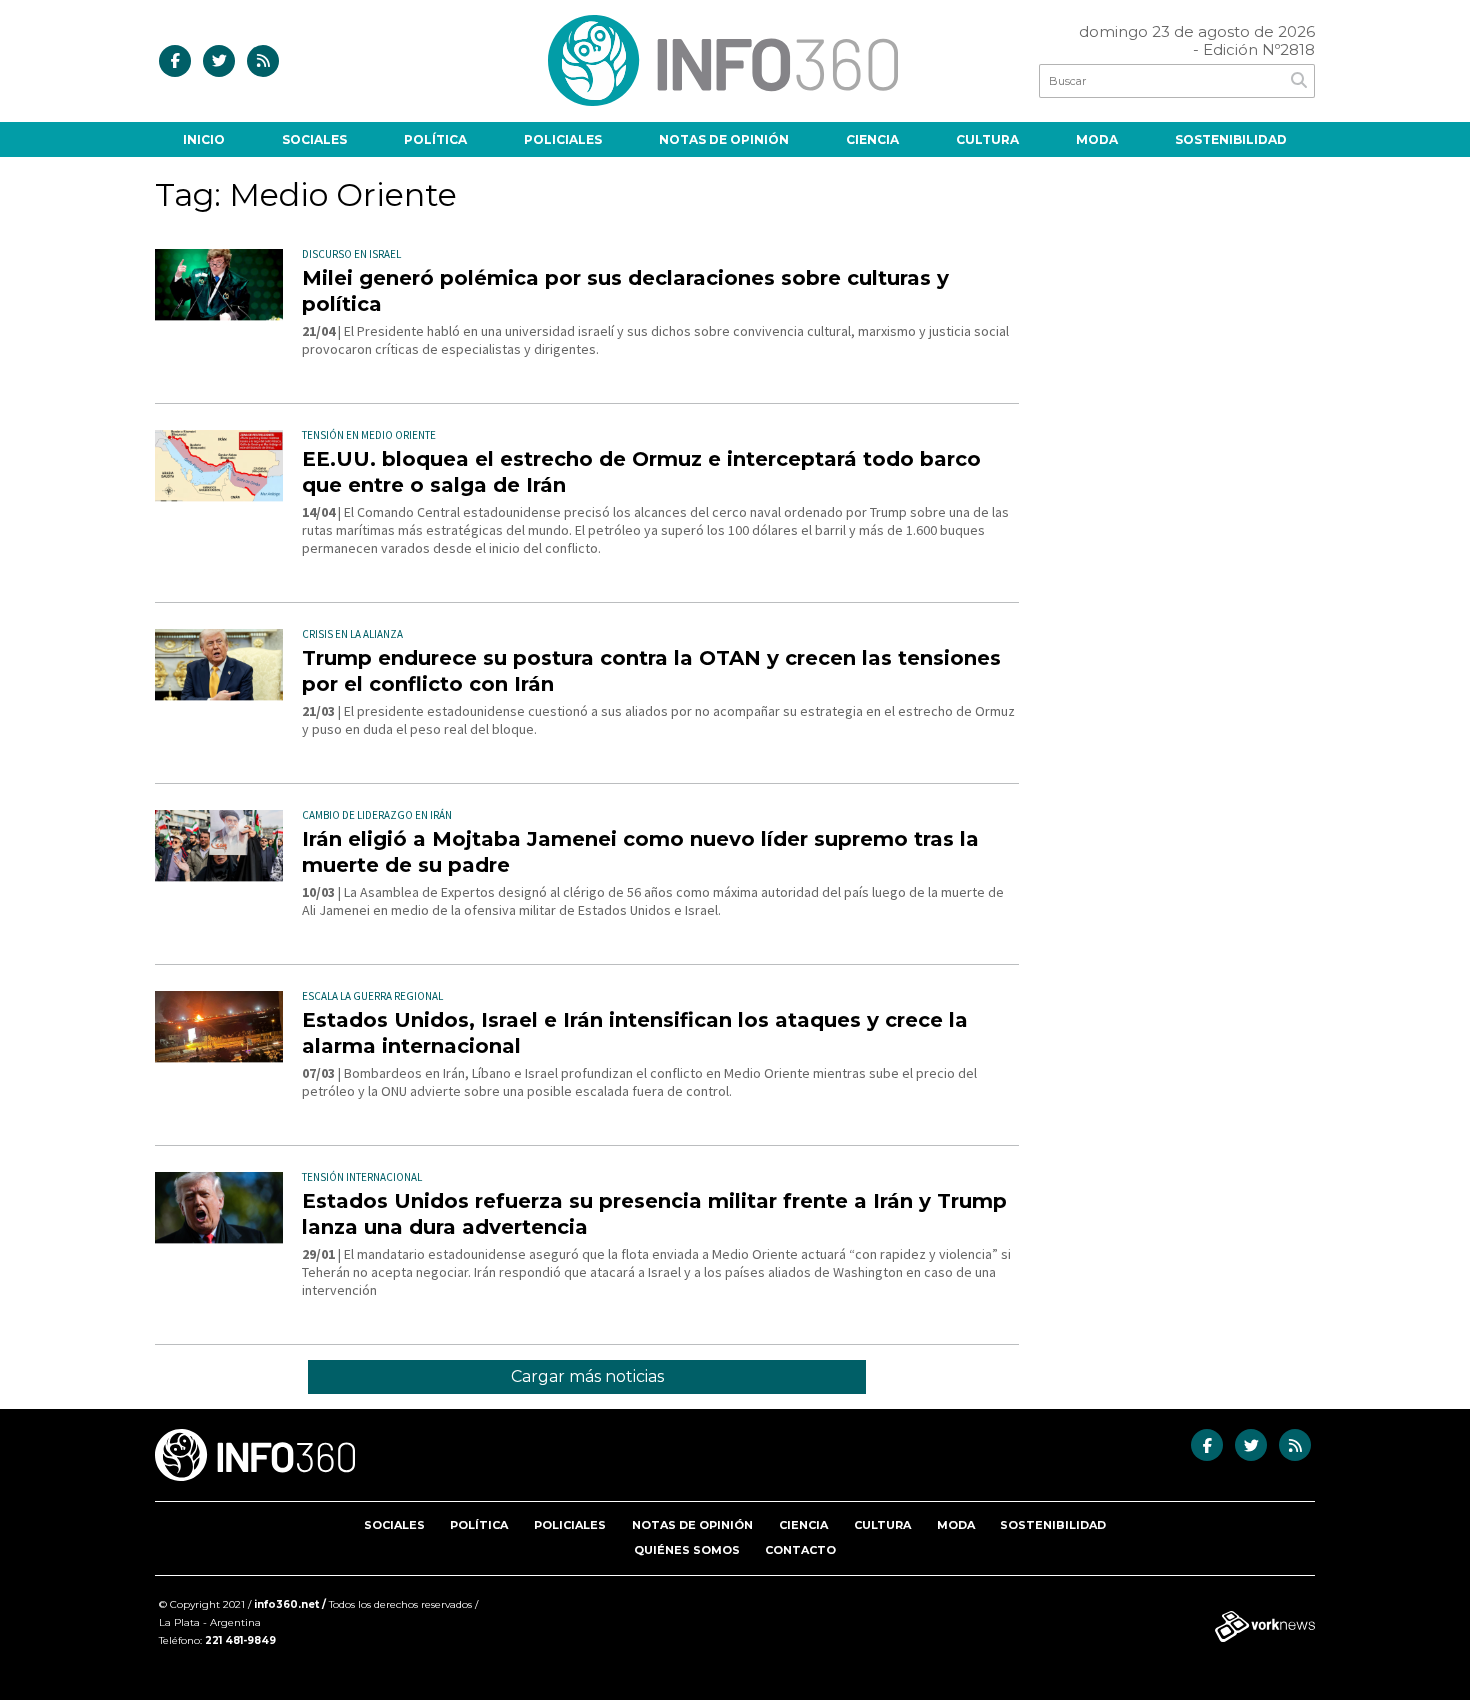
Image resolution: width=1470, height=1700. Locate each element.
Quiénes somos (687, 1550)
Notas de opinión (724, 139)
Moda (1097, 139)
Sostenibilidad (1231, 139)
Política (435, 139)
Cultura (987, 139)
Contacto (800, 1550)
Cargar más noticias (587, 1376)
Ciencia (872, 139)
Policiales (563, 139)
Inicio (204, 139)
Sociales (314, 139)
